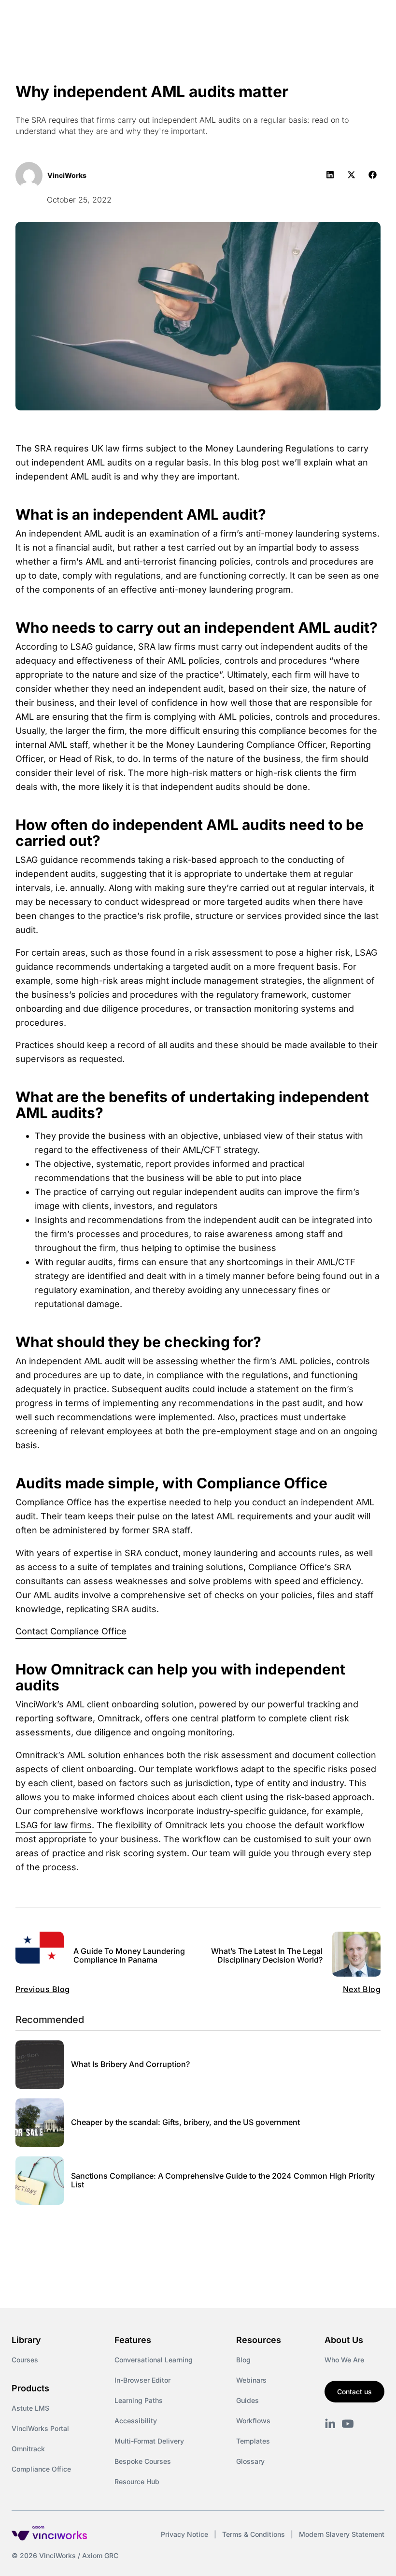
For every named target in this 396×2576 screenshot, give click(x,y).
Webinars (251, 2380)
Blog (243, 2360)
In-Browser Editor (142, 2380)
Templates (253, 2441)
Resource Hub (137, 2481)
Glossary (250, 2461)
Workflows (253, 2421)
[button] (330, 175)
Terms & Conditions (254, 2534)
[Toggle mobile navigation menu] (371, 18)
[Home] (94, 18)
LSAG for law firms (54, 1825)
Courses (25, 2360)
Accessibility (136, 2421)
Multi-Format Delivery (149, 2441)
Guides (247, 2400)
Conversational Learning (154, 2360)
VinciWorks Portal (40, 2428)
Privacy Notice (184, 2534)
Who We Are (344, 2360)
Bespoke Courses (143, 2461)
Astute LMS (30, 2408)
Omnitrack (28, 2449)
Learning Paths (139, 2400)
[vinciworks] (330, 2424)
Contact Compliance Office (71, 1631)
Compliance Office (41, 2469)
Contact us (354, 2392)
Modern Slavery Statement (342, 2534)
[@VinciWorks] (348, 2424)
